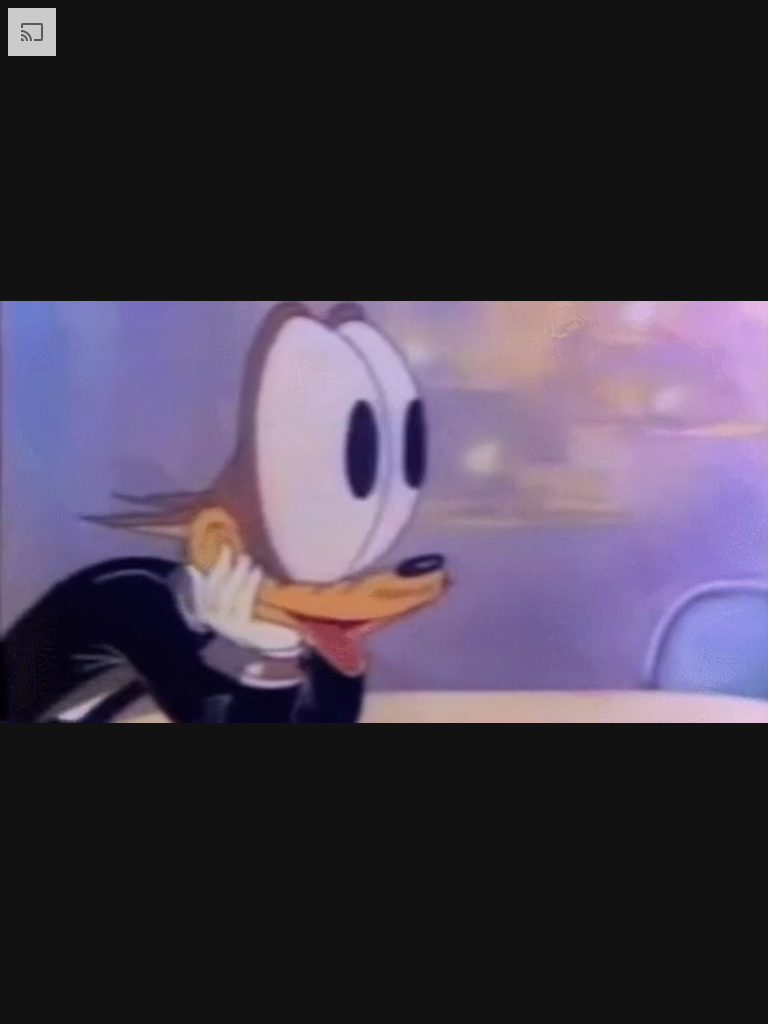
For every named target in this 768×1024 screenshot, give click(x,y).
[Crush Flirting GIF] (384, 512)
